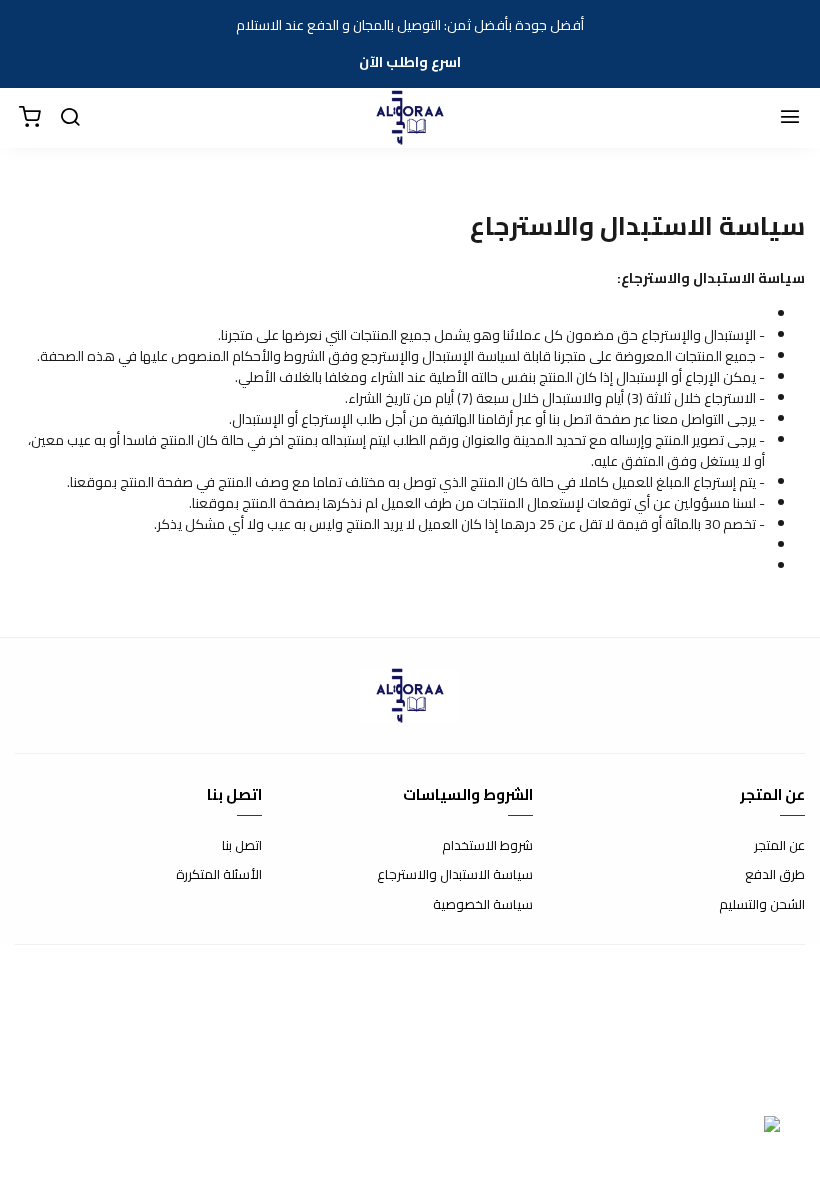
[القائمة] (790, 118)
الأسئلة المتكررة (219, 875)
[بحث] (70, 118)
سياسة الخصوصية (483, 905)
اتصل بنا (242, 846)
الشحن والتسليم (762, 905)
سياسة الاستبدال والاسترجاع (455, 875)
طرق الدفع (775, 875)
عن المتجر (779, 846)
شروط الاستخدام (487, 846)
